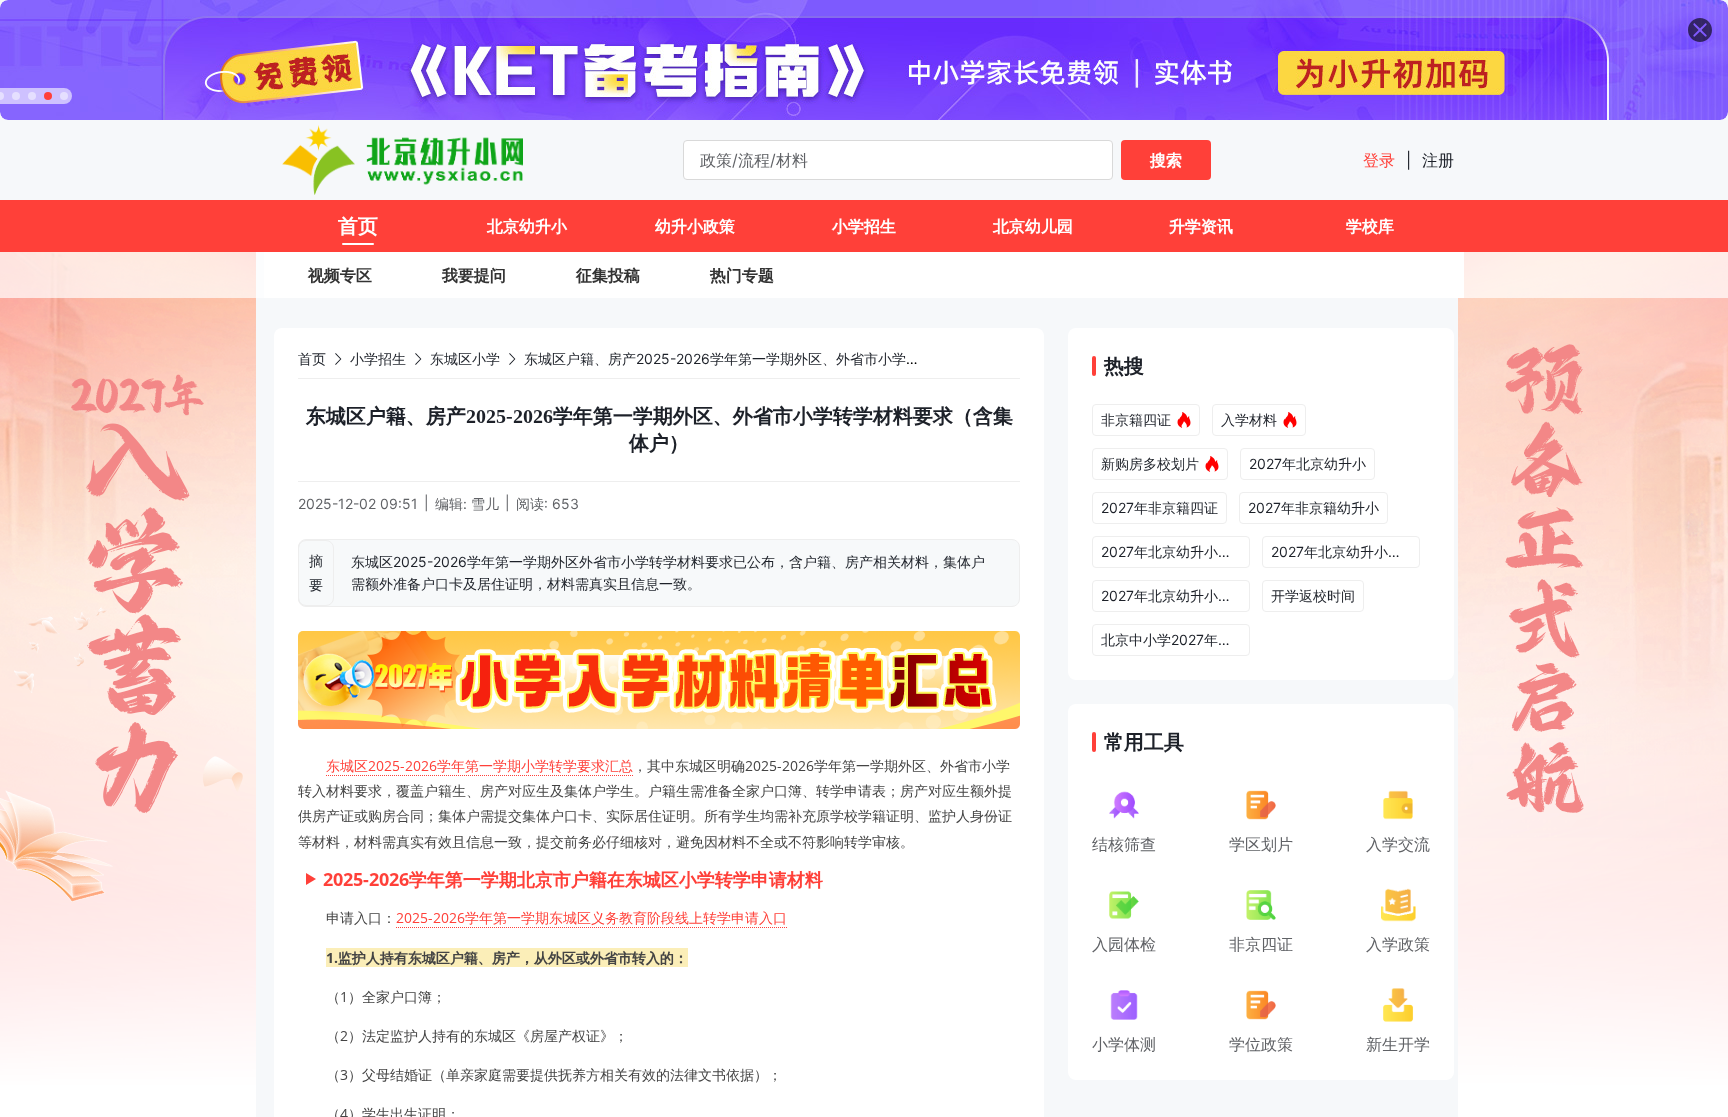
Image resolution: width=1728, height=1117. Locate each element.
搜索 (1166, 160)
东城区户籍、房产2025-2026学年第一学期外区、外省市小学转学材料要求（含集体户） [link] (799, 358)
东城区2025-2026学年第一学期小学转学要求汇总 (479, 765)
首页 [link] (312, 358)
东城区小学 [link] (465, 358)
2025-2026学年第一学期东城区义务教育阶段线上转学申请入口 (591, 917)
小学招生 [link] (378, 358)
